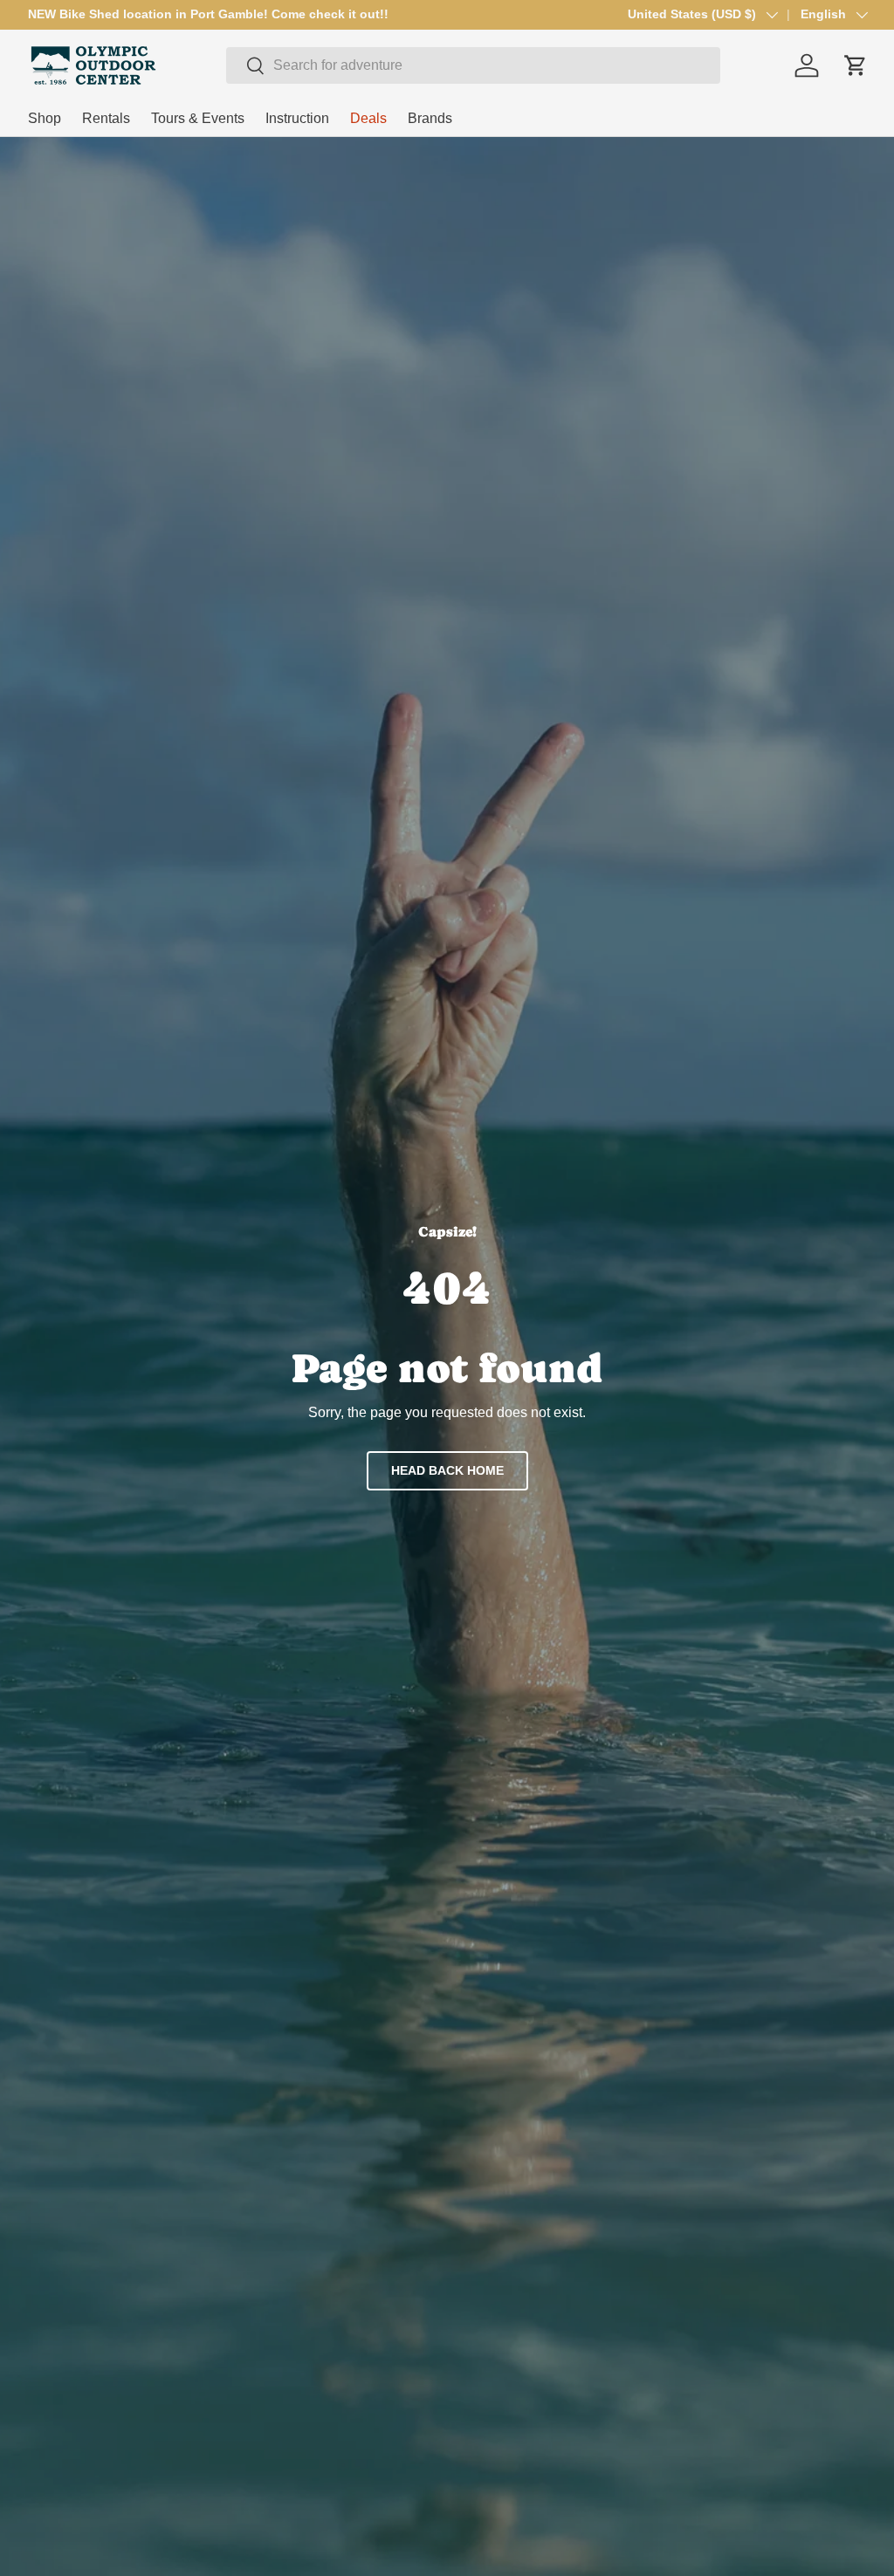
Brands (430, 118)
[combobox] (473, 65)
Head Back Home (447, 1470)
